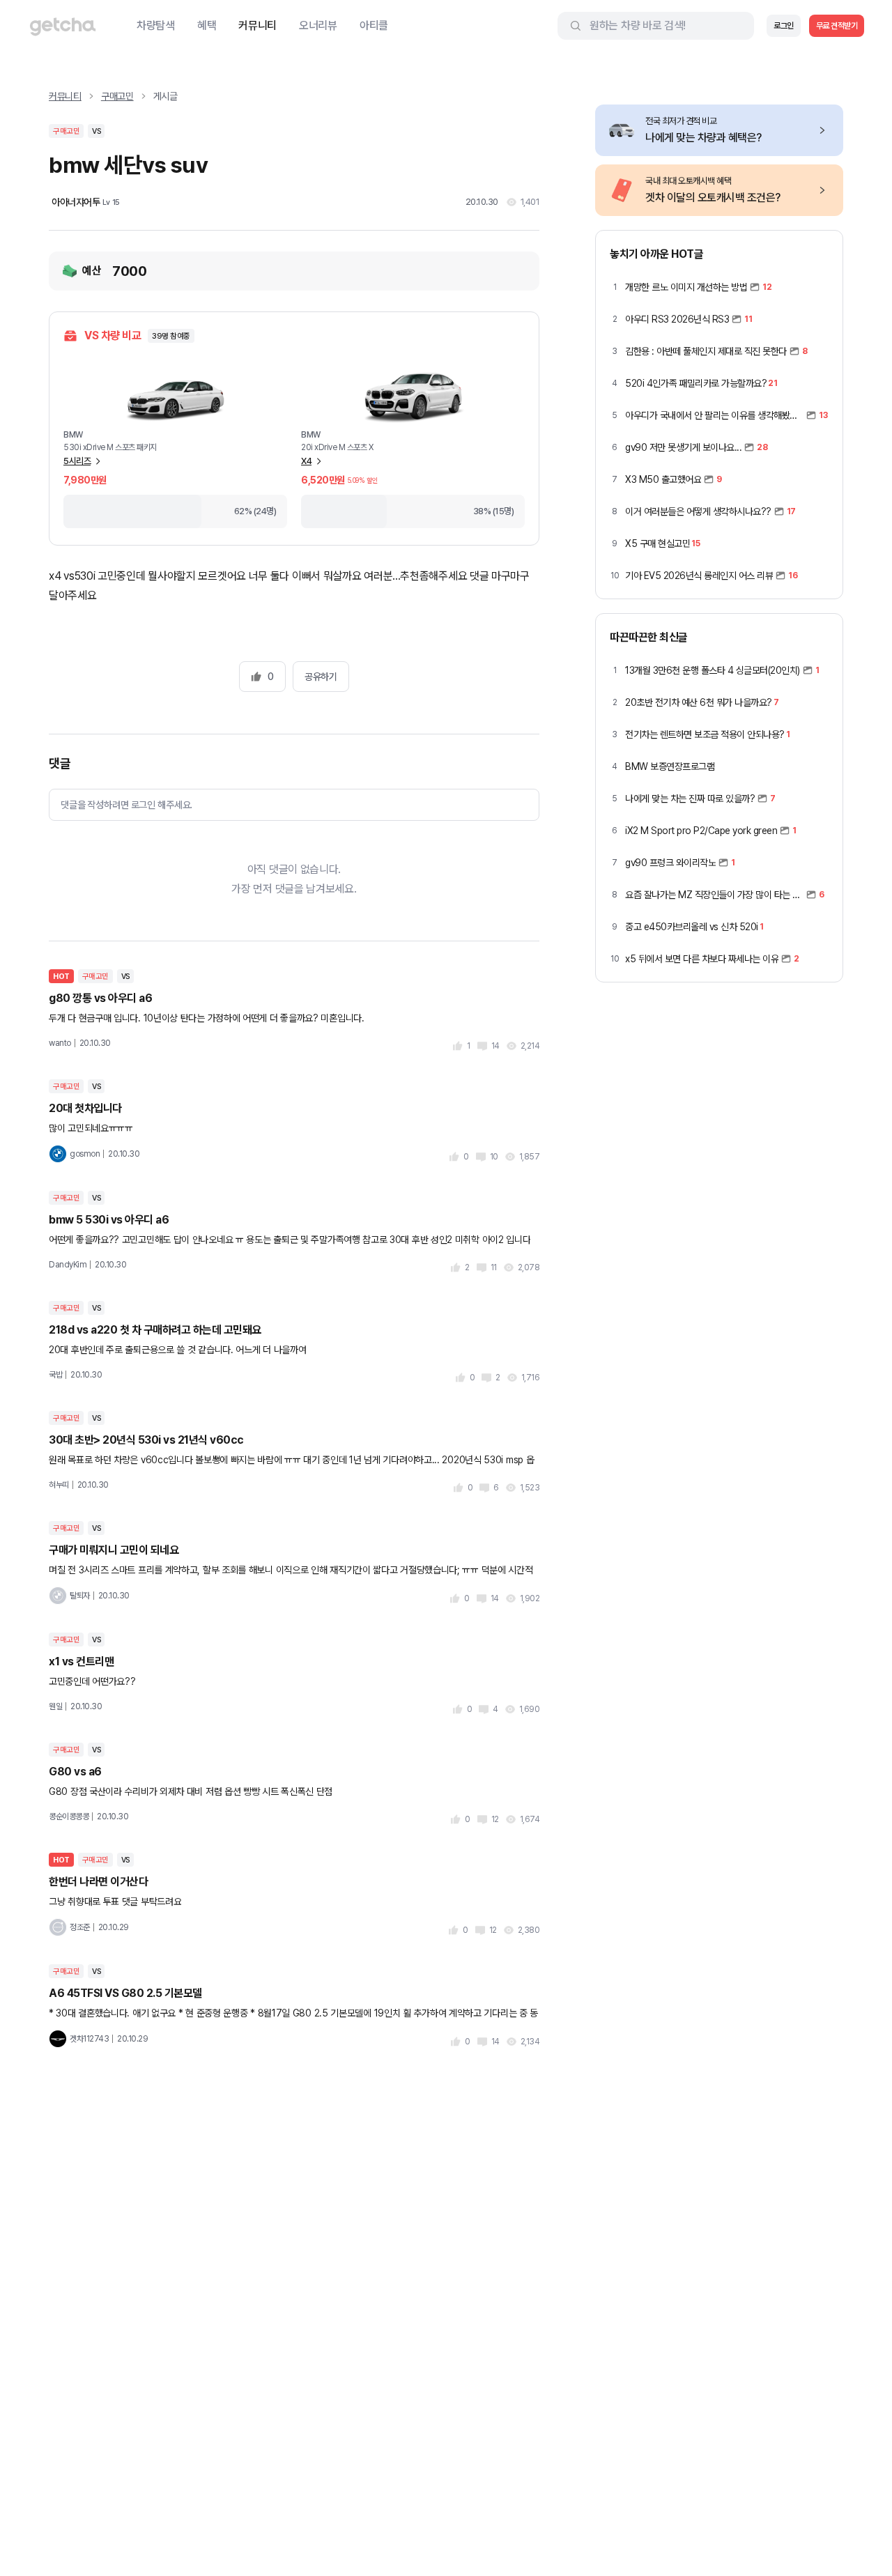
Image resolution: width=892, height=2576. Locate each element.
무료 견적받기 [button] (837, 26)
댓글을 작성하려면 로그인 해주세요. (126, 805)
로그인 (784, 26)
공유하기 (321, 677)
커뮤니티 (257, 25)
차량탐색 (156, 25)
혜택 (207, 25)
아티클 (374, 25)
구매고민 (117, 96)
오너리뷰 (318, 25)
